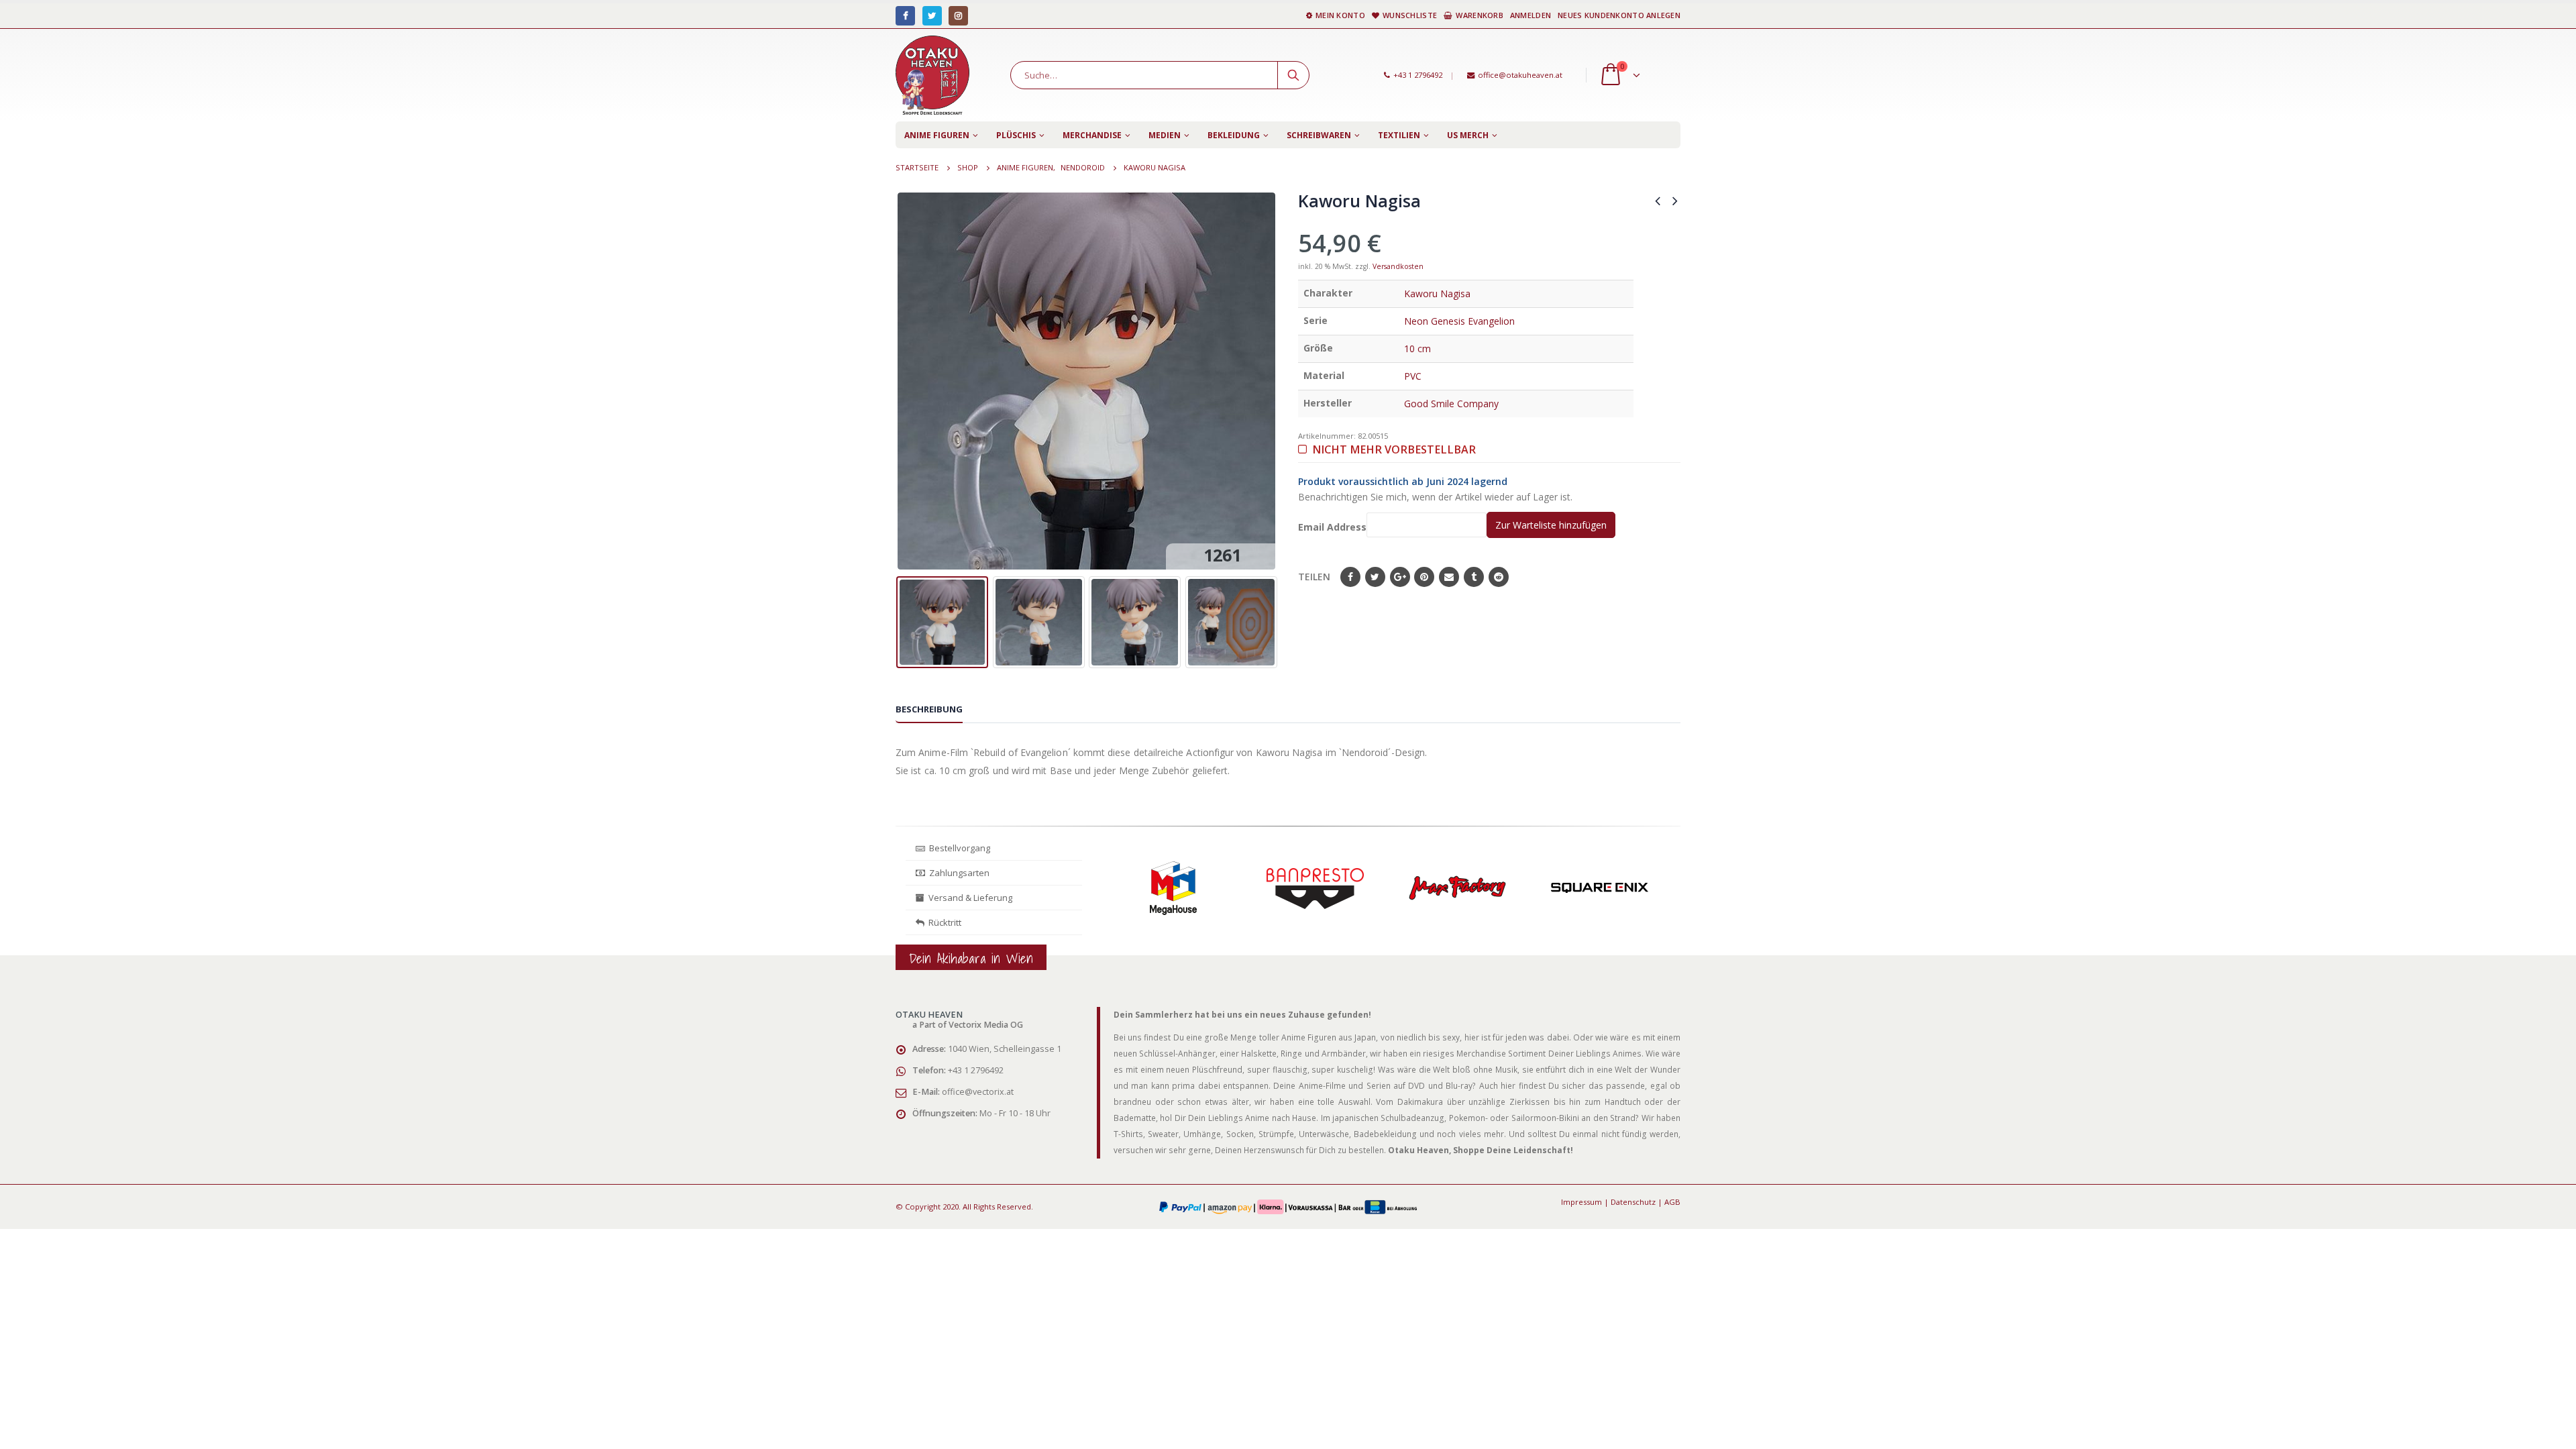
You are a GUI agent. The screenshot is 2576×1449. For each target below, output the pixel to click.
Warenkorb (1479, 15)
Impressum (1581, 1202)
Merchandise (1092, 135)
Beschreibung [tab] (929, 709)
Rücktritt (943, 922)
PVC (1413, 376)
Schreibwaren (1319, 135)
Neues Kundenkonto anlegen (1619, 15)
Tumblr (1474, 577)
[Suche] (1293, 75)
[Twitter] (932, 16)
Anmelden (1531, 15)
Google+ (1400, 577)
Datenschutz (1633, 1202)
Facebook (1350, 577)
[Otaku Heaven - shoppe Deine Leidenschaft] (932, 75)
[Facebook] (905, 16)
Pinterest (1424, 577)
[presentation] (906, 381)
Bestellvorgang (958, 848)
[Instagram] (958, 16)
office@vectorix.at (978, 1092)
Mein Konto (1340, 15)
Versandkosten (1398, 266)
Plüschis (1016, 135)
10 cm (1417, 348)
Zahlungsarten (959, 873)
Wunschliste (1410, 15)
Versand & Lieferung (968, 898)
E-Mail (1449, 577)
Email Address (1332, 527)
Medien (1165, 135)
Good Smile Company (1451, 404)
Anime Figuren (937, 135)
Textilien (1399, 135)
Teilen (1314, 577)
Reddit (1499, 577)
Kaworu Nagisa (1437, 293)
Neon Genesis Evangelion (1459, 321)
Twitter (1375, 577)
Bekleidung (1234, 135)
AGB (1672, 1202)
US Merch (1468, 135)
